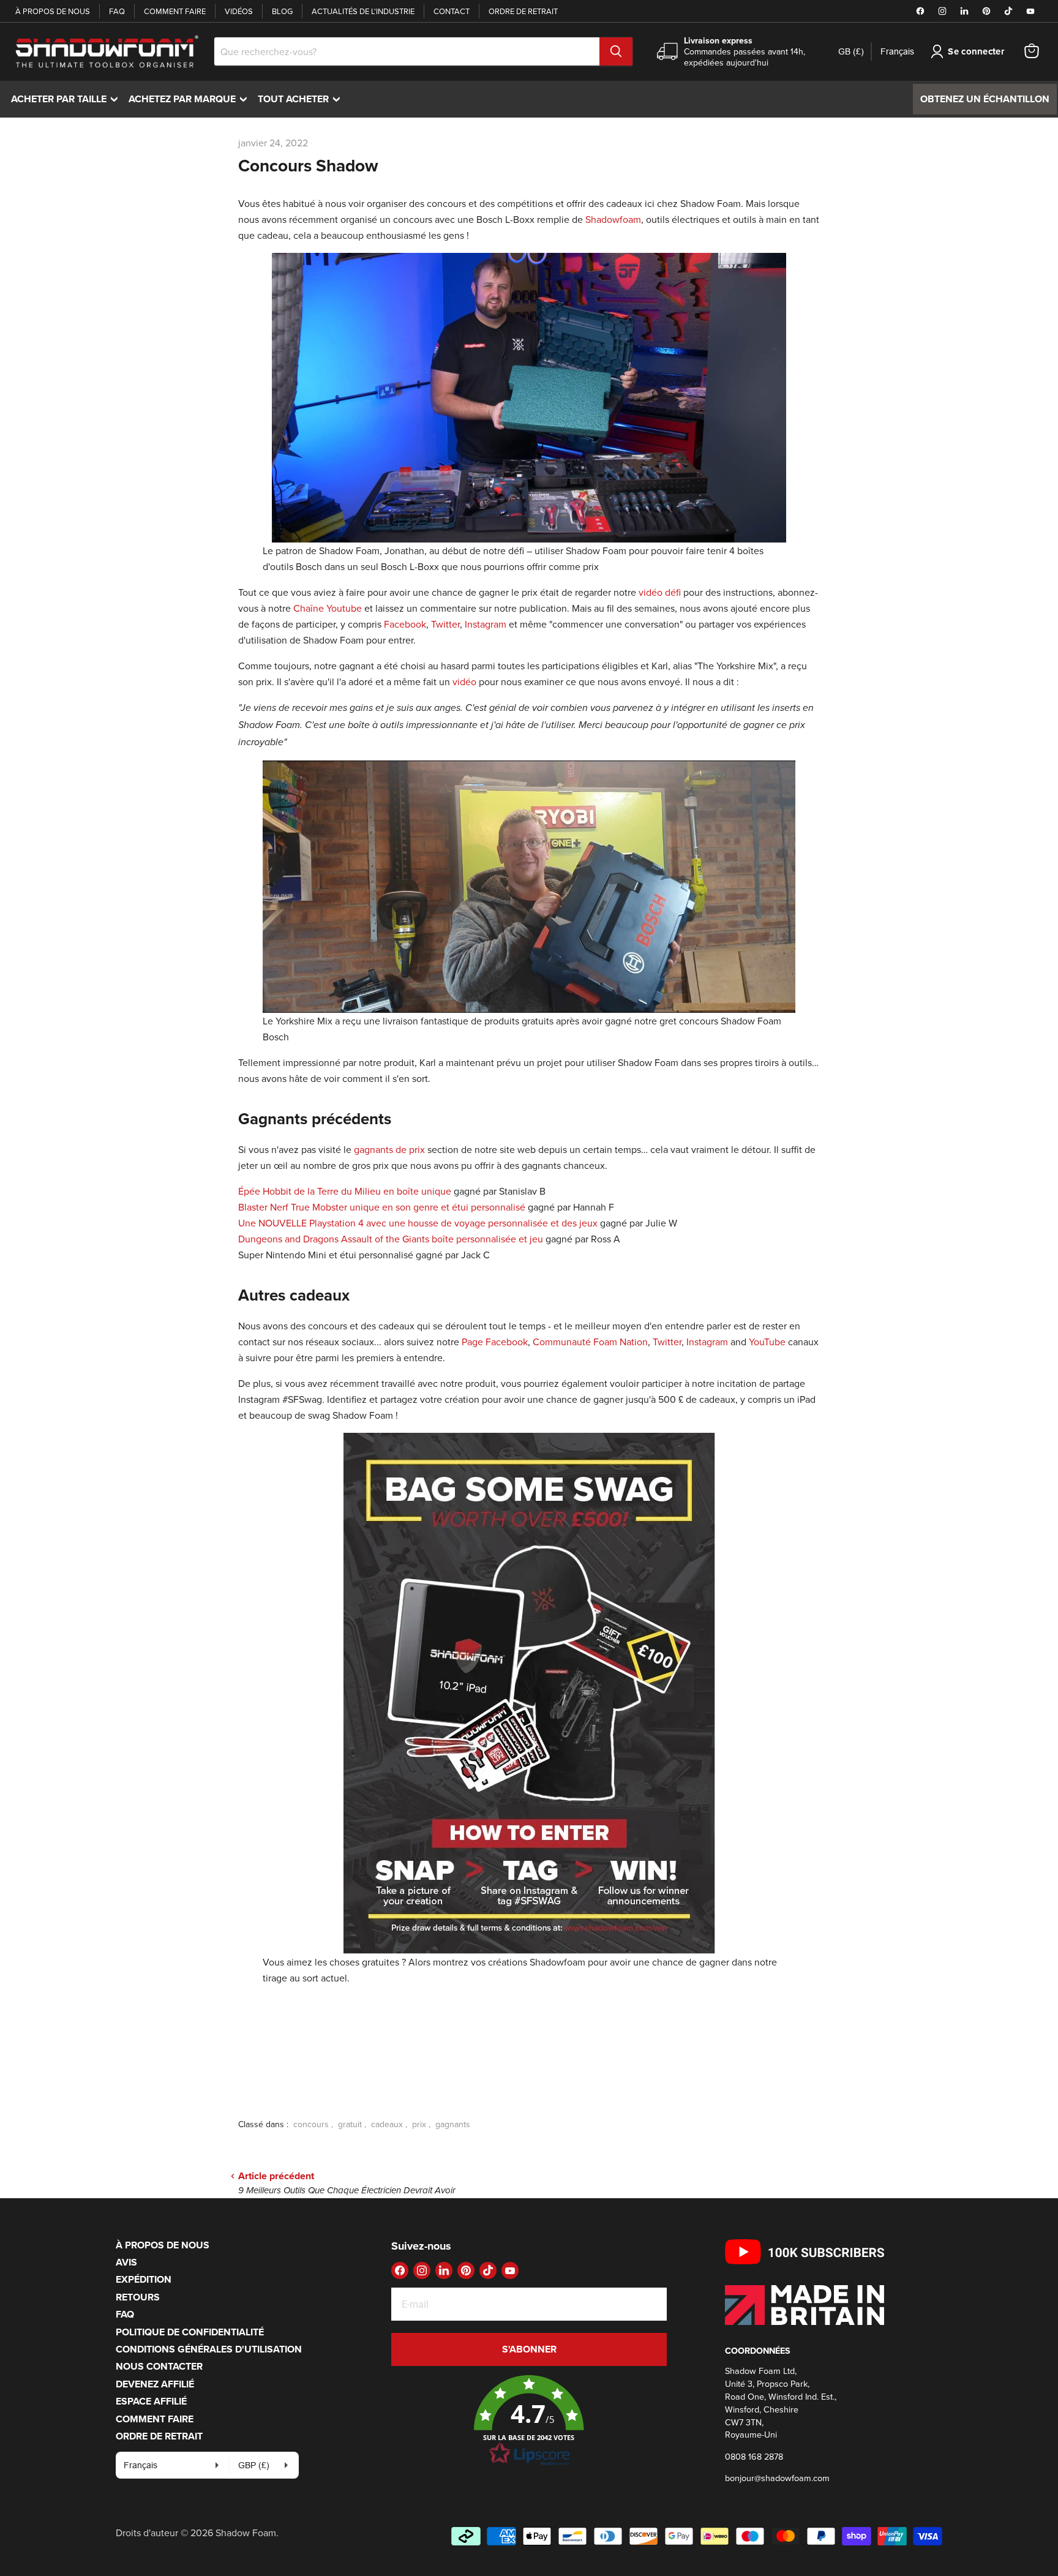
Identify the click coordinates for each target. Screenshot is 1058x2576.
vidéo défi (660, 592)
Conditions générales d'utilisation (209, 2349)
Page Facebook (495, 1342)
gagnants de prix (389, 1149)
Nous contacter (159, 2366)
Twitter (445, 624)
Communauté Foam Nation (590, 1342)
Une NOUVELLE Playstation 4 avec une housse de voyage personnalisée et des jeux (418, 1223)
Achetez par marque (191, 99)
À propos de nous (53, 11)
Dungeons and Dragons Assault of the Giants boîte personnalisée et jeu (391, 1239)
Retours (138, 2297)
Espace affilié (151, 2401)
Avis (126, 2262)
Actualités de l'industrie (363, 11)
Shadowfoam (613, 219)
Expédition (144, 2279)
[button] (529, 2421)
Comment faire (175, 11)
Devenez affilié (155, 2384)
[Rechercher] (616, 51)
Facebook (405, 624)
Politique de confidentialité (190, 2332)
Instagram (486, 624)
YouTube (767, 1342)
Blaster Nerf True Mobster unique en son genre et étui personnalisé (382, 1207)
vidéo (464, 682)
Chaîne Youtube (328, 608)
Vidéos (239, 11)
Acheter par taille (67, 99)
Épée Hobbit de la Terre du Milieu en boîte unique (345, 1191)
